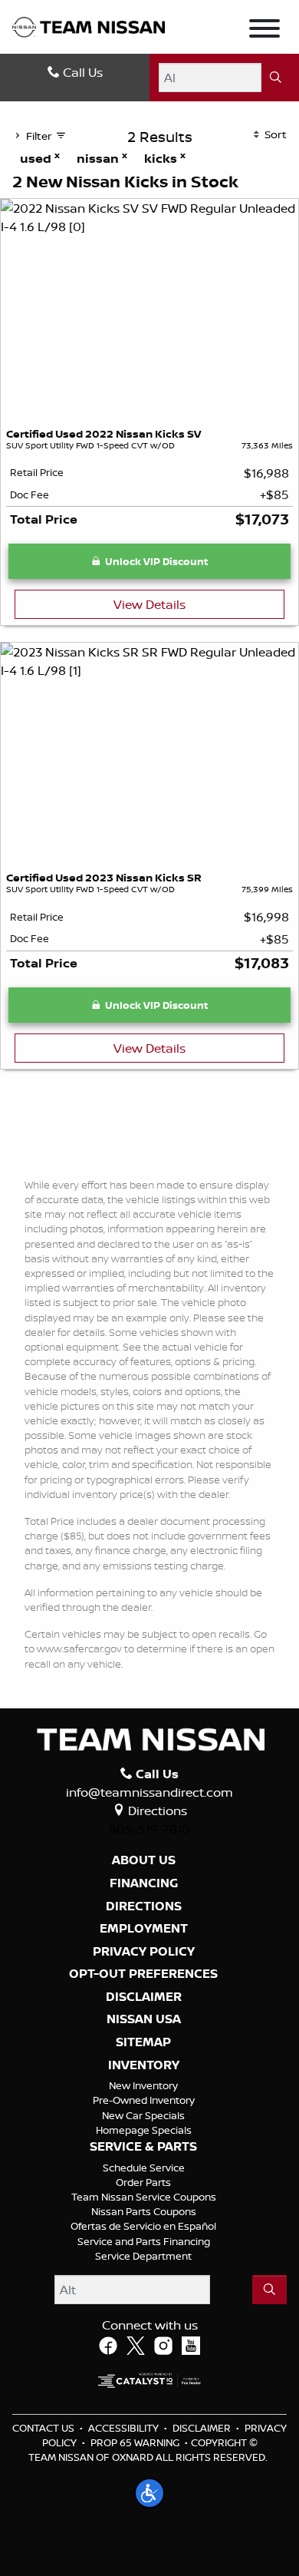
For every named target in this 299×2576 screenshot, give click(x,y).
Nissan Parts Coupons (144, 2211)
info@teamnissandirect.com (149, 1792)
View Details (149, 604)
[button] (149, 2493)
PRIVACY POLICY (144, 1952)
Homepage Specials (144, 2130)
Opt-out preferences (143, 1974)
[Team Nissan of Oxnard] (89, 26)
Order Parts (143, 2182)
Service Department (143, 2256)
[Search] (276, 78)
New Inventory (143, 2085)
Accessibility (123, 2428)
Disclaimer (144, 1997)
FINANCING (144, 1883)
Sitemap (143, 2042)
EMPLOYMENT (144, 1929)
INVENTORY (144, 2065)
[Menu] (264, 31)
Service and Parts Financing (144, 2241)
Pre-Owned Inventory (144, 2100)
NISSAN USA (144, 2019)
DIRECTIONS (144, 1906)
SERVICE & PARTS (143, 2147)
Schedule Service (144, 2168)
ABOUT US (144, 1860)
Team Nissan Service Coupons (144, 2197)
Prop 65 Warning (135, 2442)
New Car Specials (143, 2115)
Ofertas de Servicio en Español (143, 2226)
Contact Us (43, 2428)
